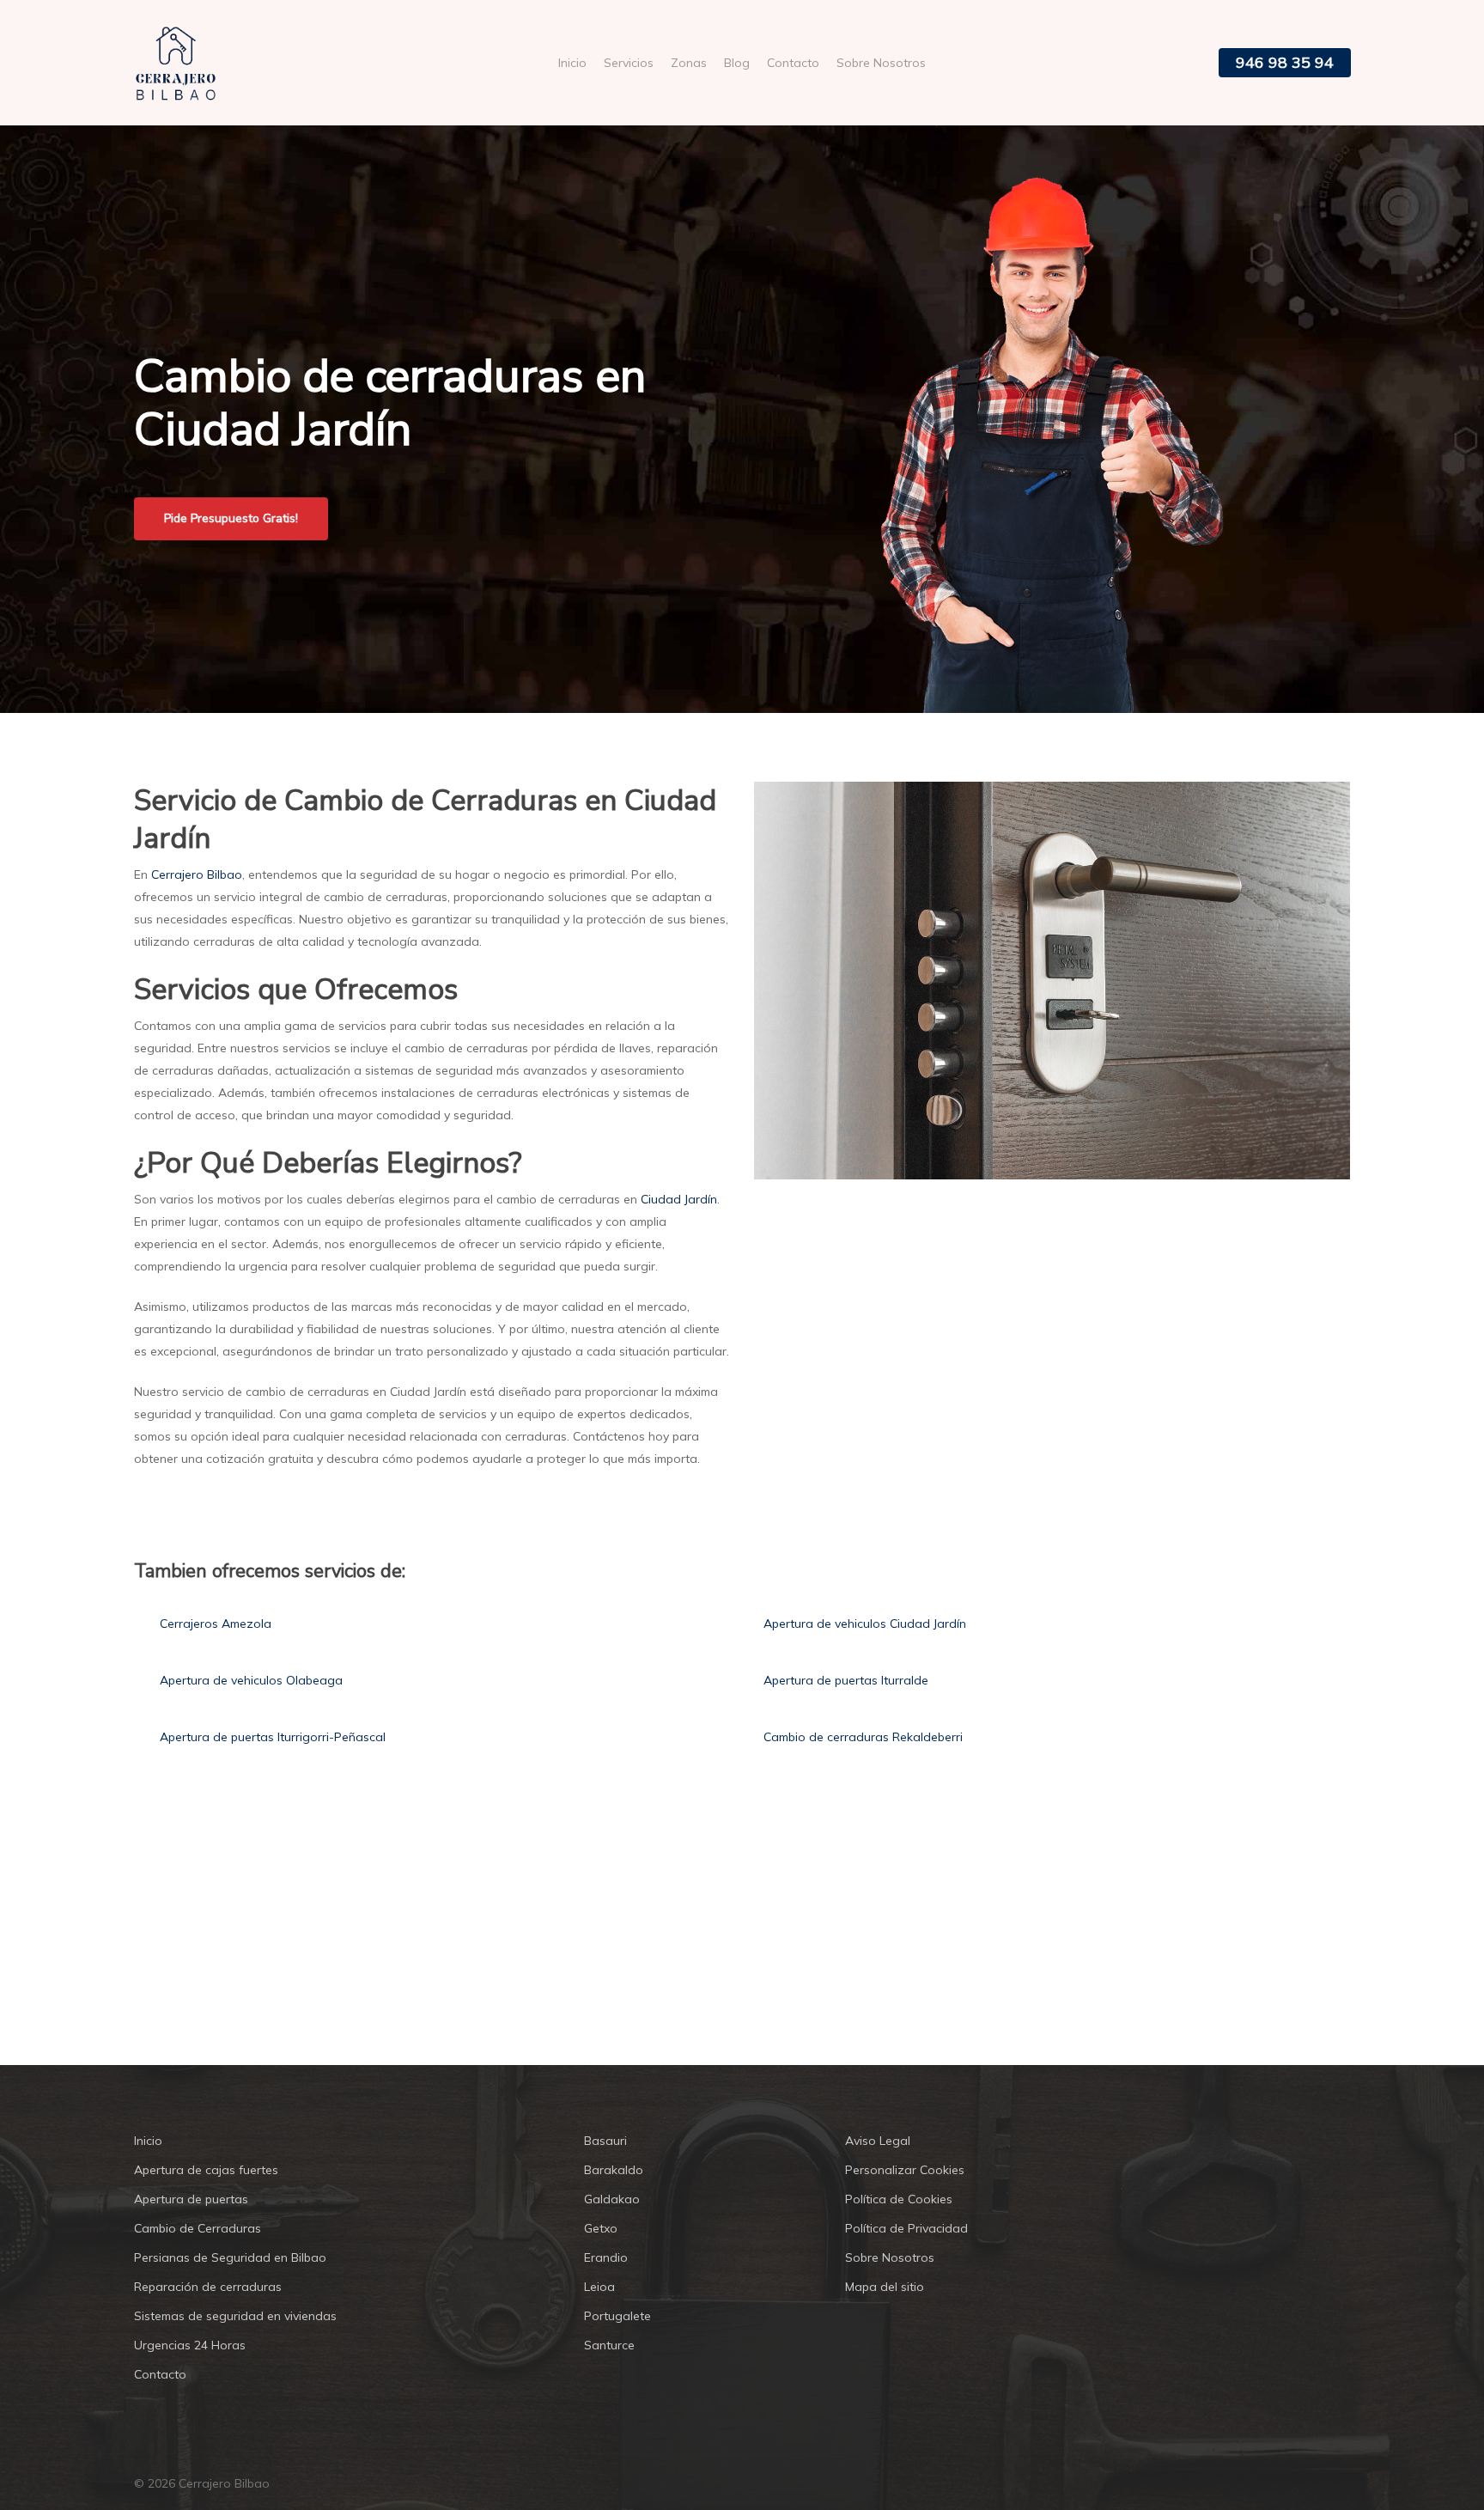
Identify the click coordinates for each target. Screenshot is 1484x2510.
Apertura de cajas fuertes (206, 2170)
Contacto (160, 2374)
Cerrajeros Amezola (216, 1624)
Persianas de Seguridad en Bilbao (230, 2257)
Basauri (605, 2141)
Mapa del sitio (885, 2287)
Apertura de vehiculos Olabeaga (251, 1680)
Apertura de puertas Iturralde (846, 1680)
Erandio (606, 2257)
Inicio (148, 2141)
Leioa (599, 2287)
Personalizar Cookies (905, 2170)
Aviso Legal (878, 2141)
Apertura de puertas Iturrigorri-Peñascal (273, 1737)
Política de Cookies (899, 2199)
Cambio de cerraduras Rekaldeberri (863, 1737)
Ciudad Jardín (679, 1199)
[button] (231, 519)
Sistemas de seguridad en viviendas (235, 2316)
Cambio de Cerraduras (198, 2228)
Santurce (609, 2345)
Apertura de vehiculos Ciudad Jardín (865, 1624)
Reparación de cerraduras (208, 2287)
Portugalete (617, 2316)
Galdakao (612, 2199)
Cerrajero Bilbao (197, 874)
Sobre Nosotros (890, 2257)
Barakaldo (614, 2170)
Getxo (601, 2228)
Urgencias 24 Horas (190, 2345)
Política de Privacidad (906, 2228)
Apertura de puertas (191, 2199)
